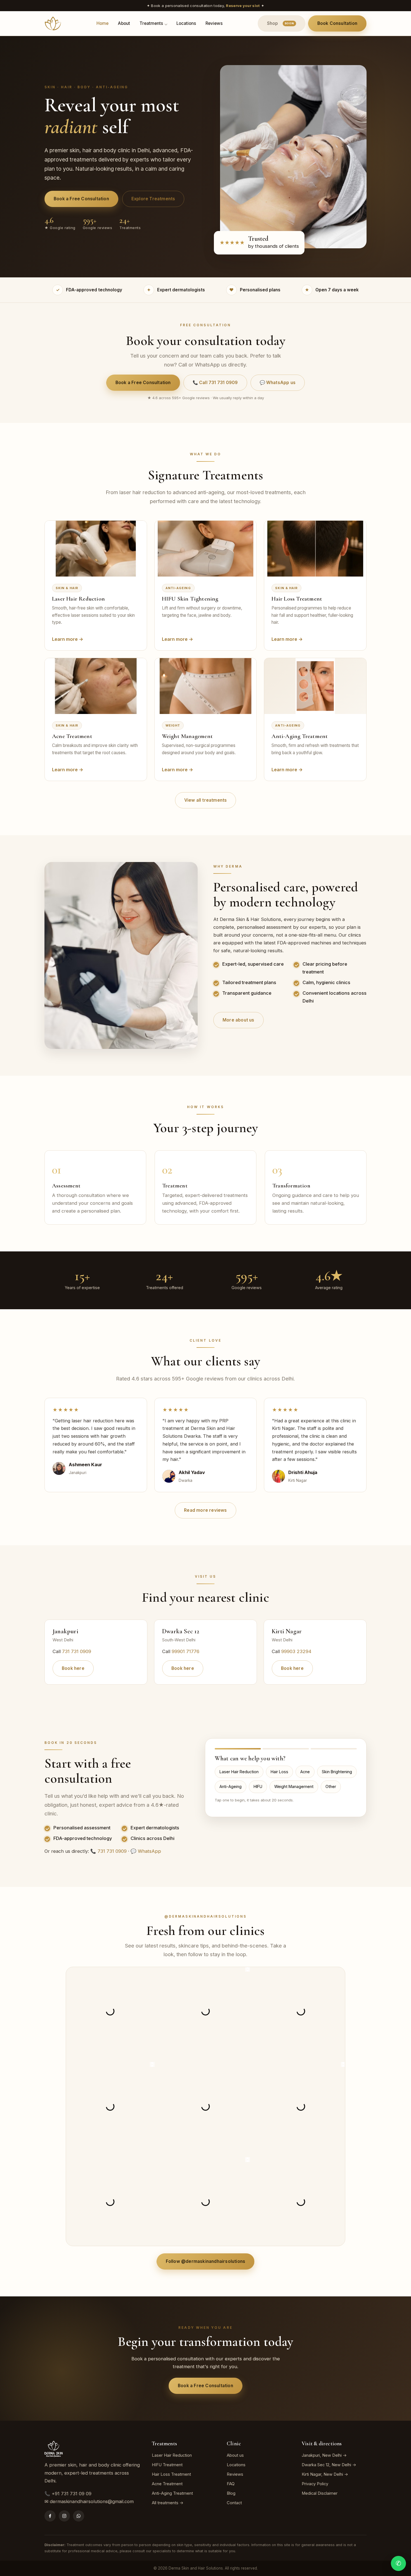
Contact (234, 2503)
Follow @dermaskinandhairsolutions (206, 2261)
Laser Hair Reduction (239, 1772)
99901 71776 (186, 1651)
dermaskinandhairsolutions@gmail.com (92, 2501)
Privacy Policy (315, 2484)
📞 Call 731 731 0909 (215, 383)
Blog (231, 2493)
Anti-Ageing (231, 1786)
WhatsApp (149, 1851)
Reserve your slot (243, 6)
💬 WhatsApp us (278, 383)
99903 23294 (296, 1651)
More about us (238, 1020)
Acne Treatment (167, 2484)
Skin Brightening (337, 1772)
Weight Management (294, 1786)
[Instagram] (64, 2516)
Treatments (151, 23)
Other (331, 1786)
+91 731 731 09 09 (72, 2494)
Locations (186, 23)
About (124, 23)
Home (102, 23)
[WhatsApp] (79, 2516)
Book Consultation (337, 23)
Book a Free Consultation (81, 199)
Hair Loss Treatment (171, 2474)
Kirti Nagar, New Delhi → (325, 2474)
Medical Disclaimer (320, 2493)
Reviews (214, 23)
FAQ (231, 2484)
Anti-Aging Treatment (172, 2493)
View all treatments (206, 800)
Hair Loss (279, 1772)
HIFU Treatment (167, 2465)
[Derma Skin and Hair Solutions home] (53, 23)
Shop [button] (281, 23)
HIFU (258, 1786)
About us (235, 2455)
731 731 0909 (77, 1651)
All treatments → (168, 2503)
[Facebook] (50, 2516)
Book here (73, 1668)
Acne (305, 1772)
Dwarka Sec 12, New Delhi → (329, 2465)
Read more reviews (205, 1510)
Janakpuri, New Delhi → (324, 2455)
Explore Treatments (153, 199)
